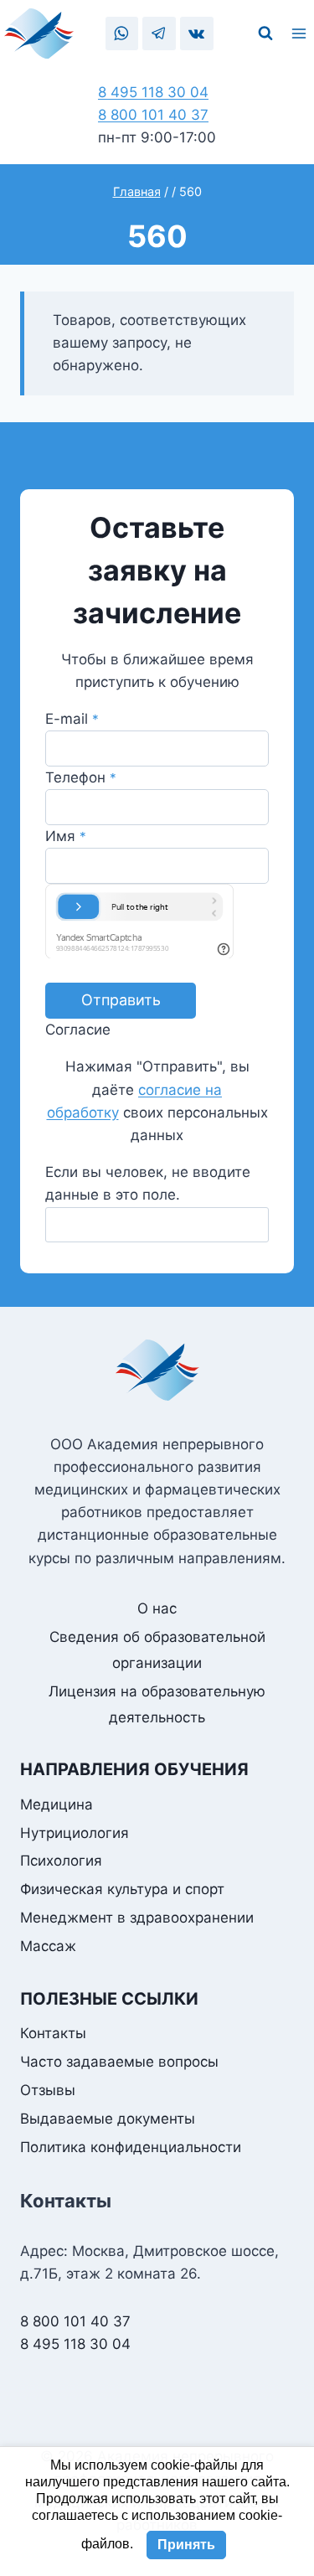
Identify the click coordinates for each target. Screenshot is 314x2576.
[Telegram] (159, 33)
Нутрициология (75, 1833)
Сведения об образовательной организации (157, 1650)
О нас (157, 1608)
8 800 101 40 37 (153, 115)
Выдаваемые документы (108, 2119)
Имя (66, 836)
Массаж (48, 1946)
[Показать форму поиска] (265, 34)
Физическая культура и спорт (122, 1889)
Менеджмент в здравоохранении (137, 1918)
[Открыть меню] (301, 34)
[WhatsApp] (122, 33)
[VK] (196, 33)
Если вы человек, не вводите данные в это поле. (148, 1183)
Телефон (81, 777)
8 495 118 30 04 (153, 92)
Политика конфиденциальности (131, 2147)
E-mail (72, 719)
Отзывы (48, 2090)
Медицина (57, 1804)
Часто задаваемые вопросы (119, 2062)
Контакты (53, 2033)
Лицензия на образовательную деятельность (157, 1704)
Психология (61, 1861)
